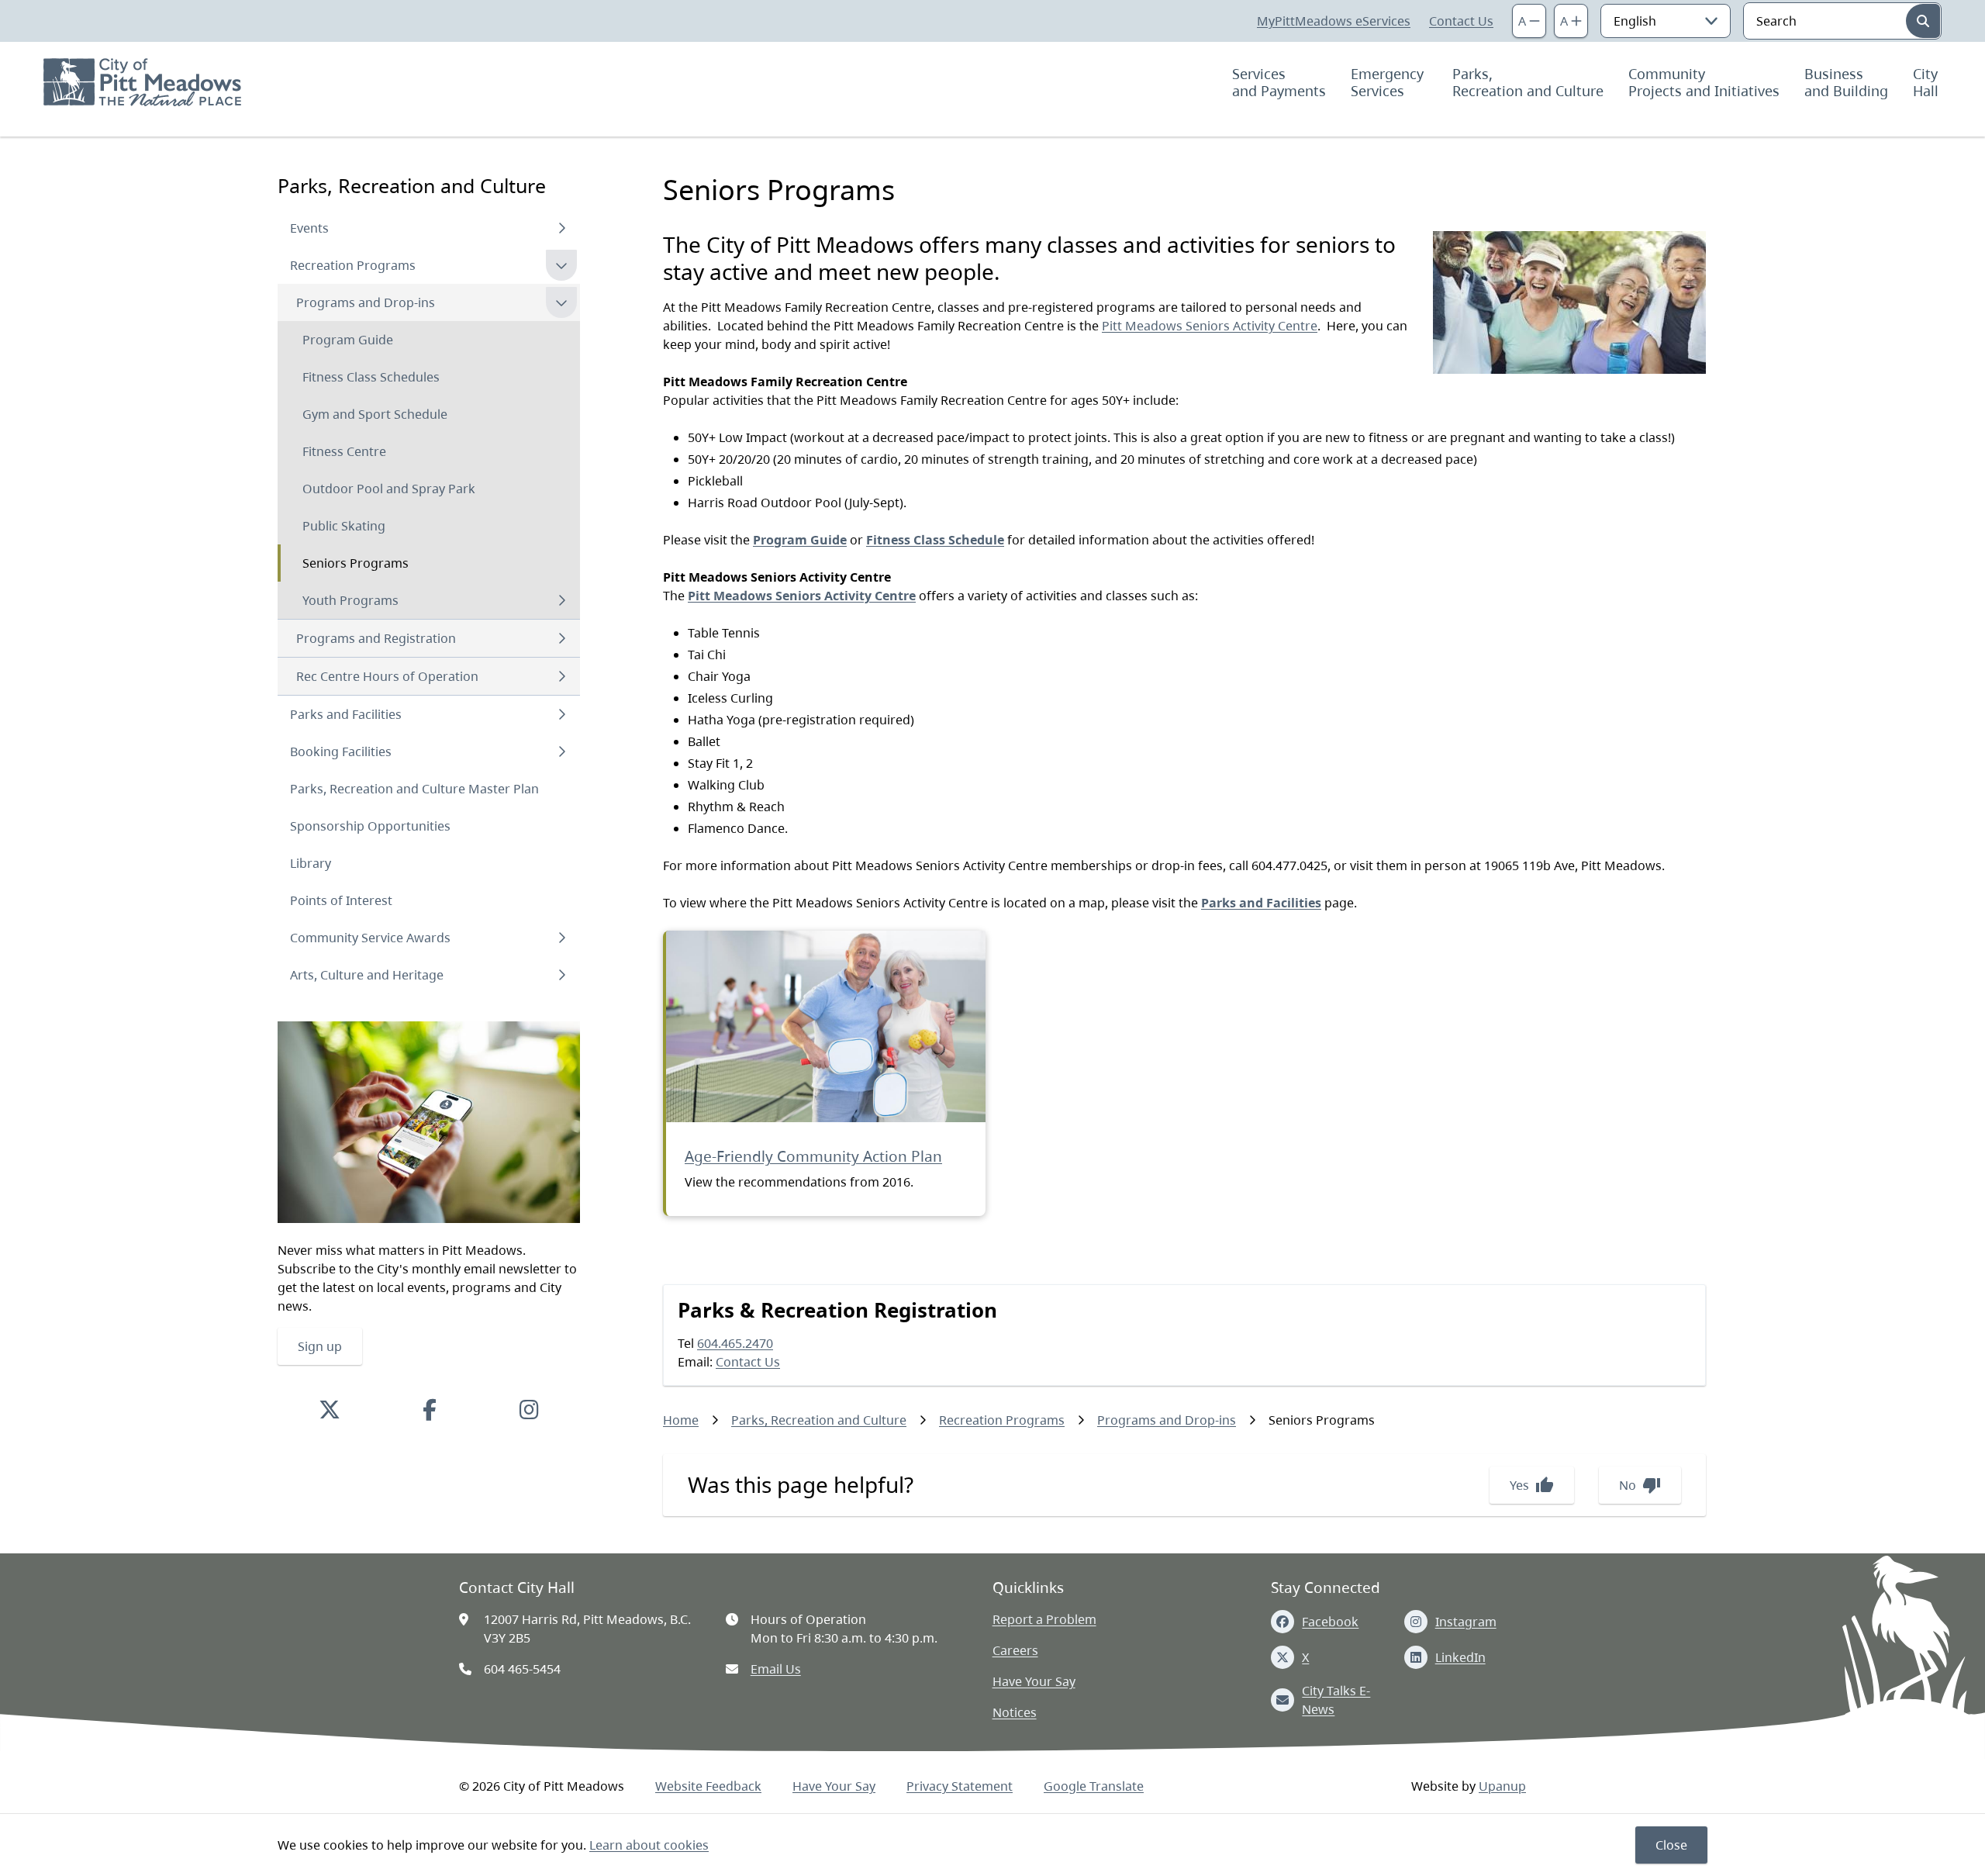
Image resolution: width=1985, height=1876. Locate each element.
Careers (1015, 1650)
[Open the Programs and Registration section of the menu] (561, 638)
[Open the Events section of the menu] (561, 228)
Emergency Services (1389, 82)
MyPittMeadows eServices (1334, 21)
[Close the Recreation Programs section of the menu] (561, 265)
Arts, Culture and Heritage (367, 975)
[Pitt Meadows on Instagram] (529, 1409)
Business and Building (1846, 82)
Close (1671, 1845)
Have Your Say (1034, 1681)
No (1640, 1485)
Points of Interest (341, 900)
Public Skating (344, 526)
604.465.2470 (735, 1343)
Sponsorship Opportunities (370, 826)
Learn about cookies (649, 1845)
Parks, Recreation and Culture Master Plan (414, 789)
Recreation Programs (353, 265)
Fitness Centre (344, 451)
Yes (1532, 1485)
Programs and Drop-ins (366, 302)
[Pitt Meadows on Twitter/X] (330, 1409)
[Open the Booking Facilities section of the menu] (561, 751)
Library (311, 863)
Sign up (320, 1346)
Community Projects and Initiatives (1704, 82)
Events (309, 228)
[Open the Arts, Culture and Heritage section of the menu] (561, 975)
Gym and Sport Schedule (375, 414)
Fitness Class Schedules (371, 377)
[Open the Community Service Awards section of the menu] (561, 938)
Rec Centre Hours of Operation (387, 676)
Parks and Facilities (346, 714)
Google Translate (1094, 1786)
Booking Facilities (341, 751)
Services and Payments (1279, 82)
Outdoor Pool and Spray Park (389, 489)
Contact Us (1461, 21)
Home (681, 1420)
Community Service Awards (370, 938)
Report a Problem (1044, 1619)
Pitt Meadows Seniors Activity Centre (1210, 326)
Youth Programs (350, 600)
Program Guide (348, 340)
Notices (1015, 1712)
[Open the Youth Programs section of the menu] (561, 600)
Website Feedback (708, 1786)
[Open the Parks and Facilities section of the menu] (561, 714)
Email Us (776, 1669)
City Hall (1927, 82)
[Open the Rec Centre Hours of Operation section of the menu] (561, 676)
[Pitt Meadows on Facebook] (430, 1409)
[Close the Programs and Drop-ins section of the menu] (561, 302)
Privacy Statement (960, 1786)
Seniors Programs (356, 563)
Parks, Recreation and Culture (1528, 82)
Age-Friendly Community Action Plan (813, 1156)
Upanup (1502, 1786)
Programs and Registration (376, 638)
